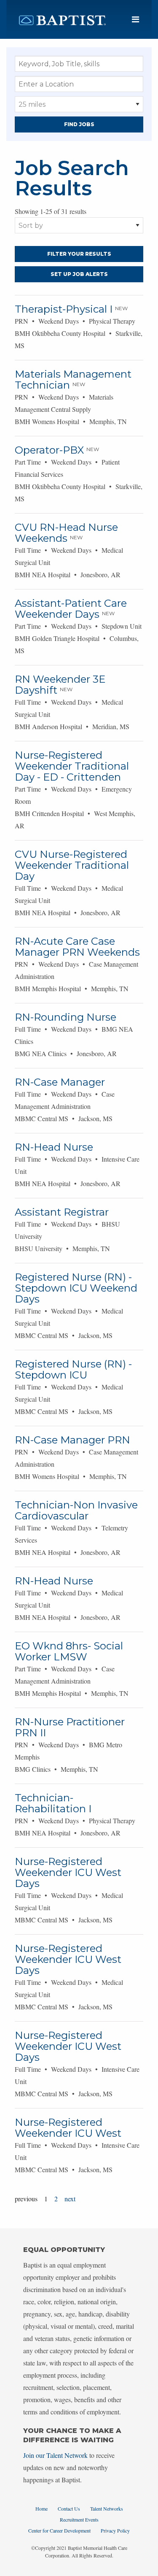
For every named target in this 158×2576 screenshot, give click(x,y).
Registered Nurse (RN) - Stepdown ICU (73, 1369)
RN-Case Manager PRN (72, 1440)
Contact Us (69, 2508)
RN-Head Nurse (54, 1147)
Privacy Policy (115, 2530)
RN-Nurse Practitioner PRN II (70, 1727)
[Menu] (135, 20)
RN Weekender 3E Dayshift (60, 685)
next (70, 2199)
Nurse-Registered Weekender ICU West (68, 2128)
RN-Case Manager (60, 1082)
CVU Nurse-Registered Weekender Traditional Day (72, 865)
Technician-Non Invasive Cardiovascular (76, 1510)
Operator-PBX (49, 450)
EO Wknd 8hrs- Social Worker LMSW (69, 1651)
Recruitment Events (79, 2519)
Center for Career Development (59, 2530)
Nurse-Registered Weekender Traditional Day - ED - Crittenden (72, 766)
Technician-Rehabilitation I (53, 1803)
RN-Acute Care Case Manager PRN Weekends (77, 947)
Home (42, 2508)
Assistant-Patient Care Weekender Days (71, 609)
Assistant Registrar (62, 1212)
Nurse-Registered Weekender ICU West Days (68, 1872)
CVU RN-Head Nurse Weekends (66, 533)
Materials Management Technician (73, 380)
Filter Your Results (79, 254)
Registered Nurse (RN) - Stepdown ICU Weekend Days (76, 1288)
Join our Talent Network (55, 2455)
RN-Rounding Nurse (66, 1017)
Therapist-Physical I (64, 309)
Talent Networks (107, 2508)
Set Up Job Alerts (79, 274)
